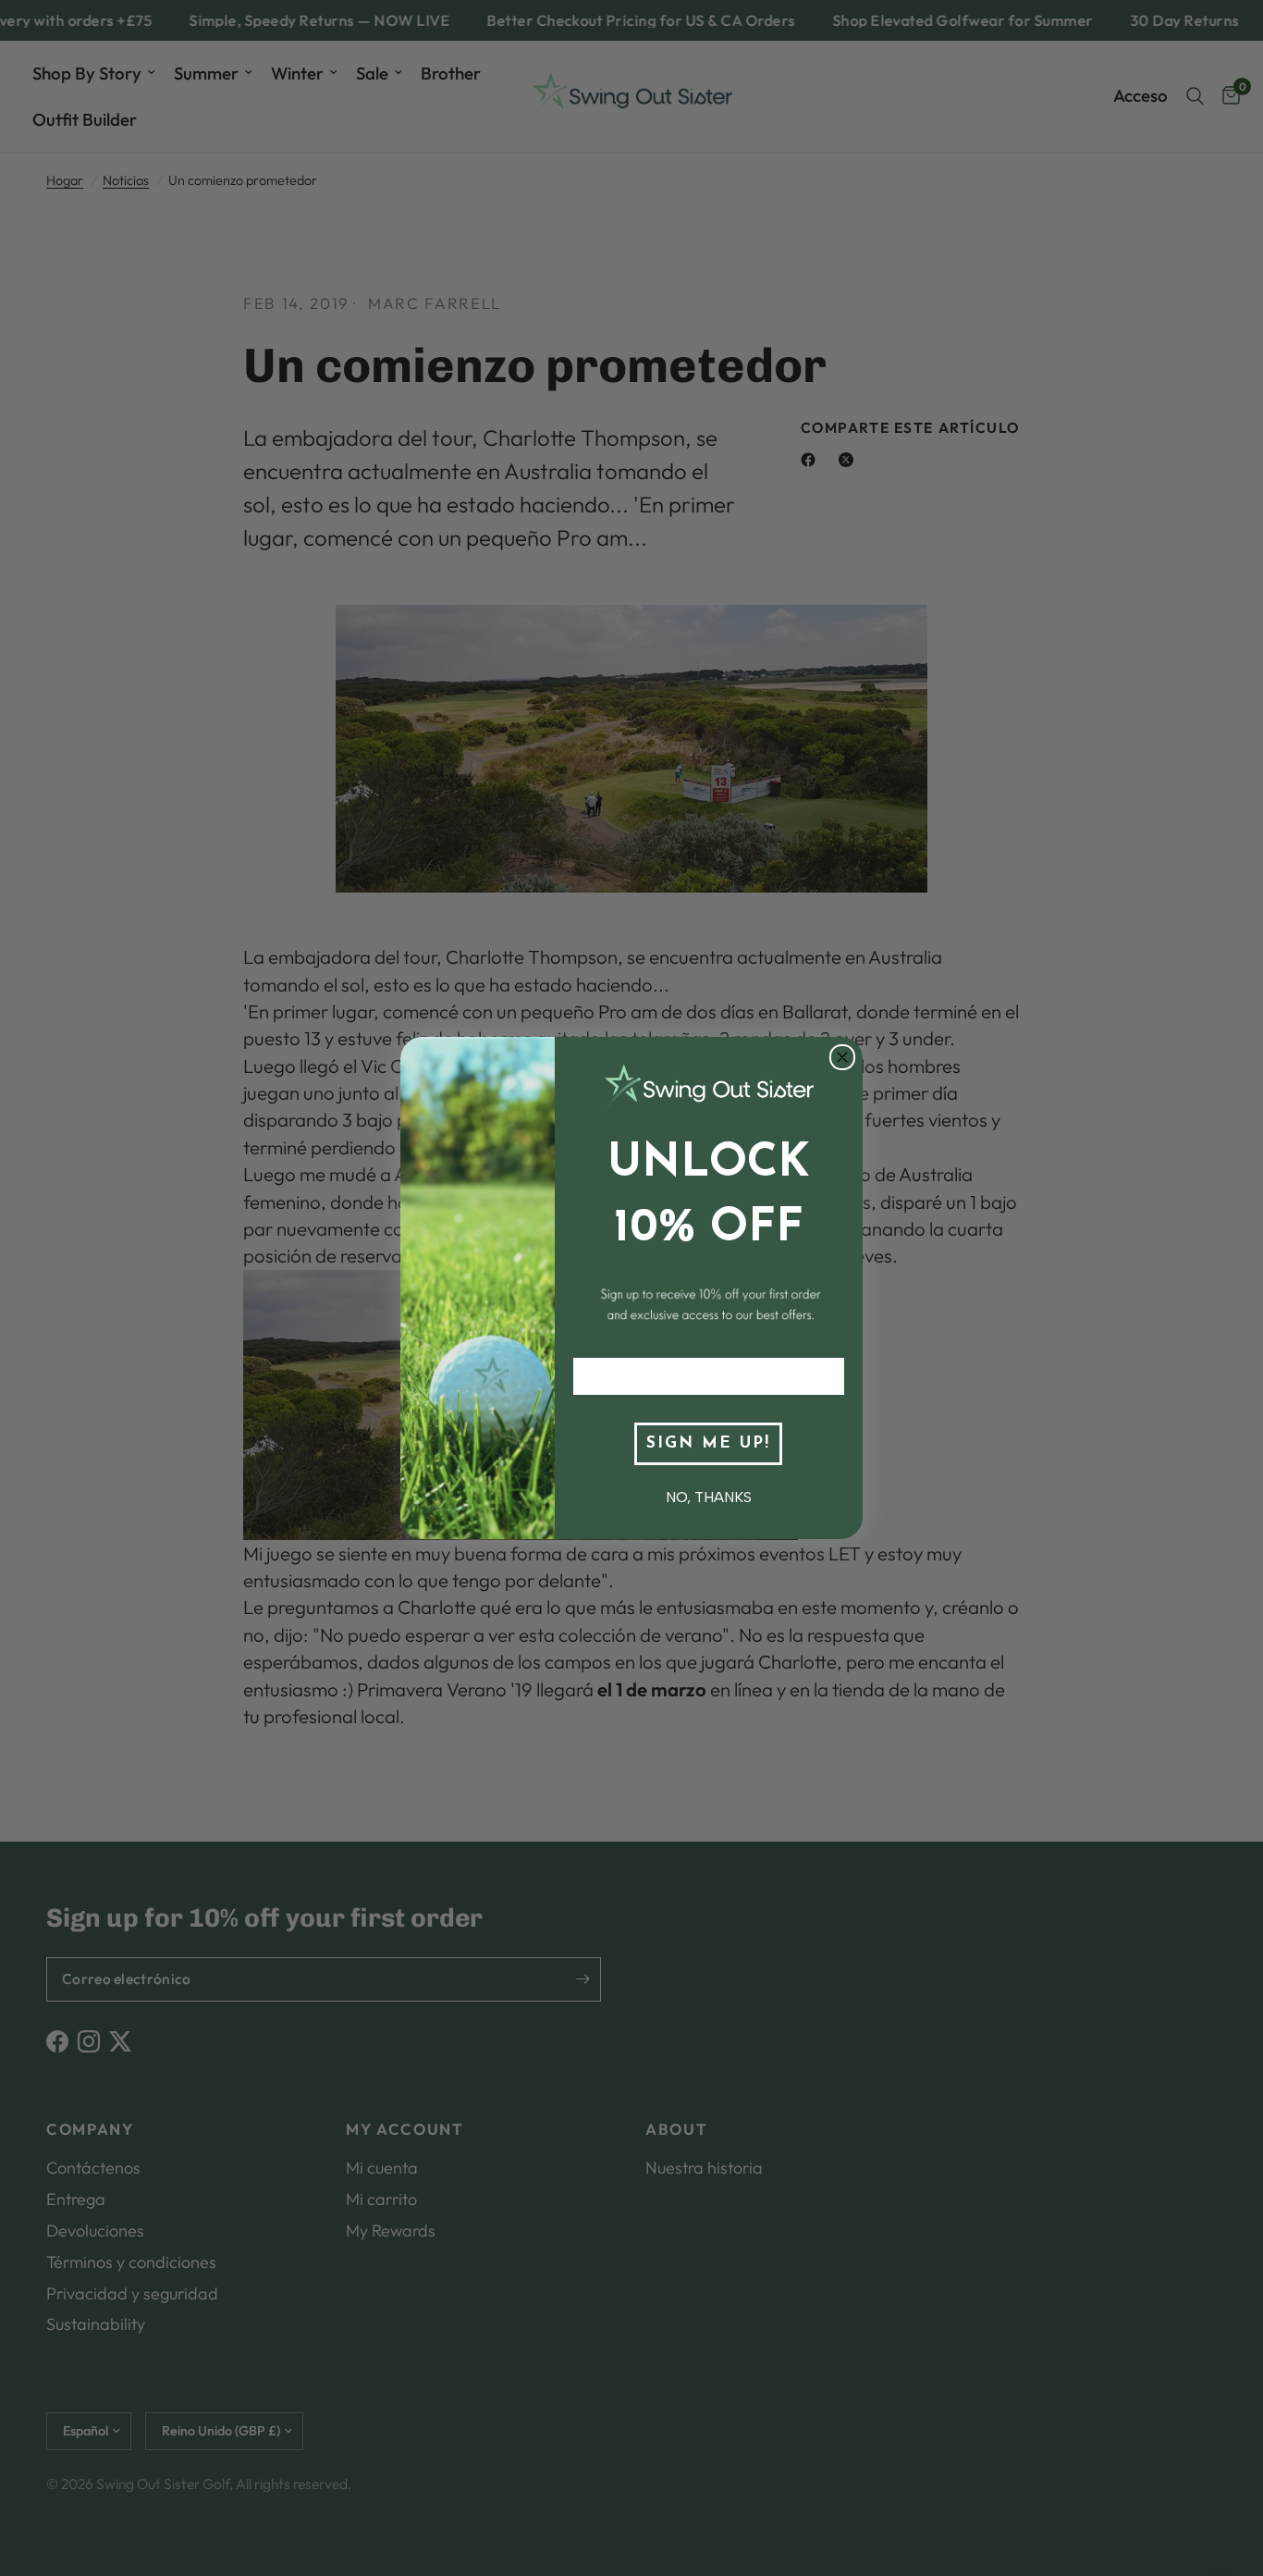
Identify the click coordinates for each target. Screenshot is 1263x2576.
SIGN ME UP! (708, 1443)
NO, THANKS (709, 1497)
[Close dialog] (842, 1057)
